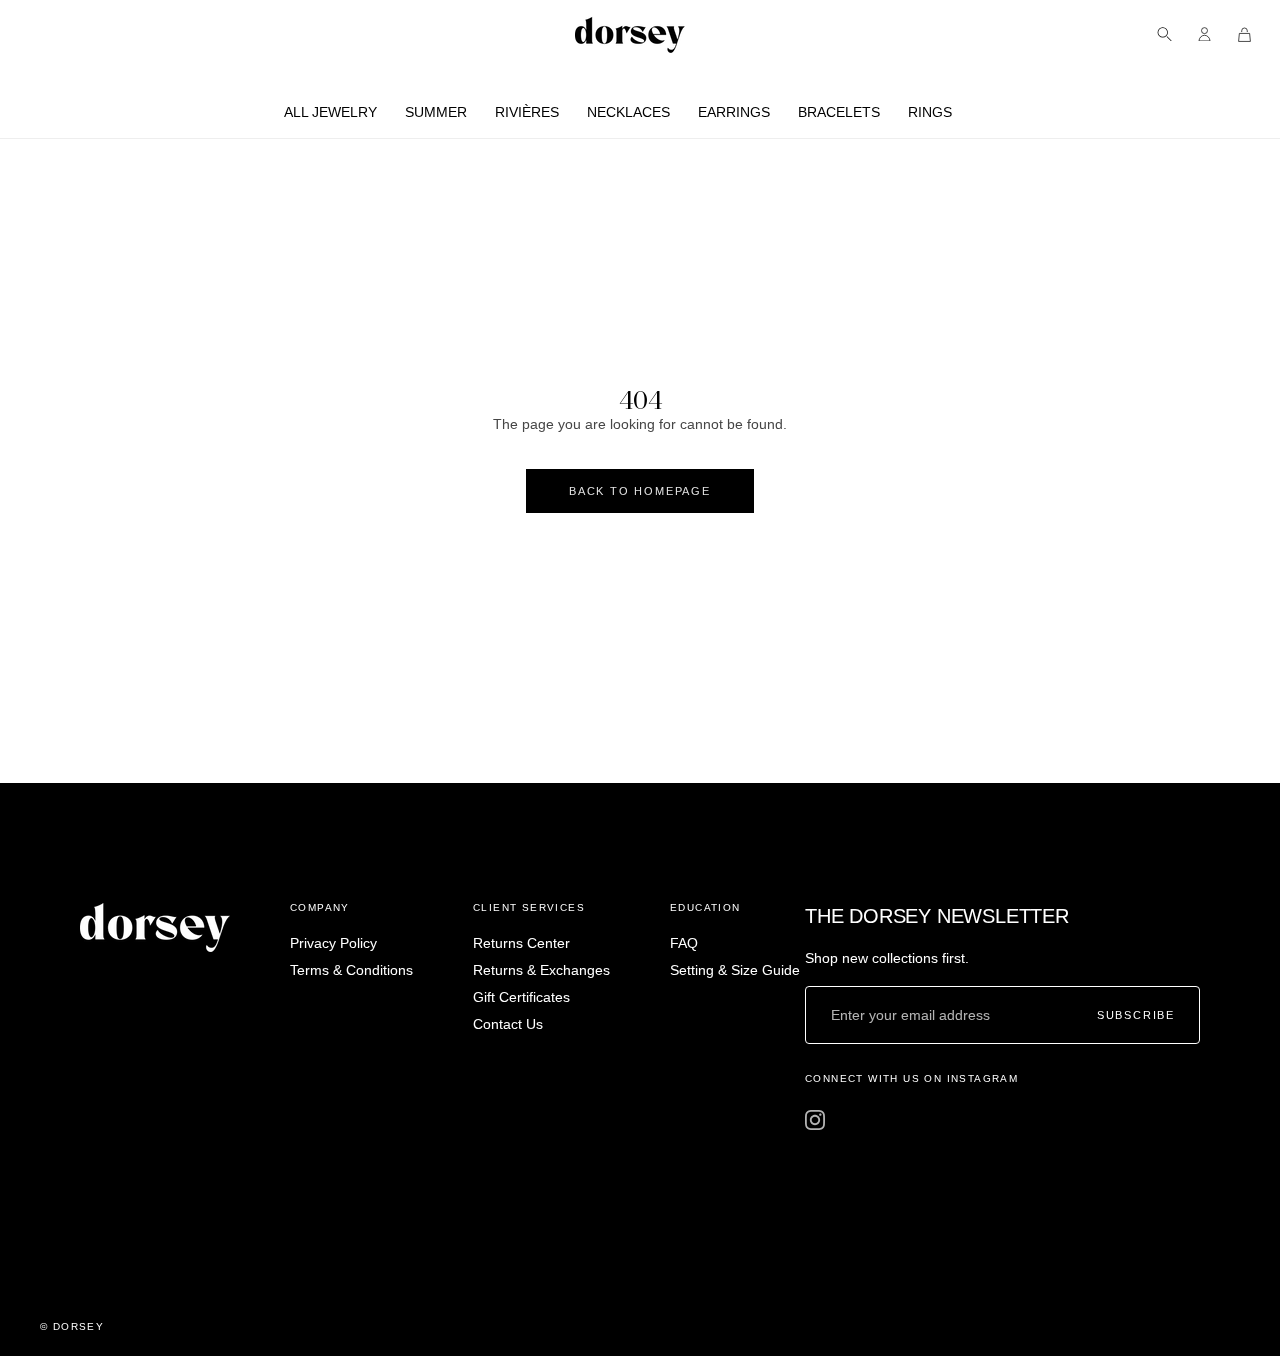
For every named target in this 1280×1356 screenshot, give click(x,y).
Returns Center (521, 943)
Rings (930, 112)
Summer (436, 112)
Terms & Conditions (351, 970)
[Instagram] (815, 1120)
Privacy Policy (333, 943)
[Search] (1164, 34)
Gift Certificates (521, 997)
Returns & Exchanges (541, 970)
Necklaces (628, 112)
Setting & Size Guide (735, 970)
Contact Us (508, 1024)
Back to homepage (640, 491)
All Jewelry (330, 112)
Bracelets (839, 112)
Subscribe (1136, 1015)
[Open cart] (1244, 34)
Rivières (527, 112)
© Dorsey (72, 1326)
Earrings (734, 112)
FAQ (684, 943)
